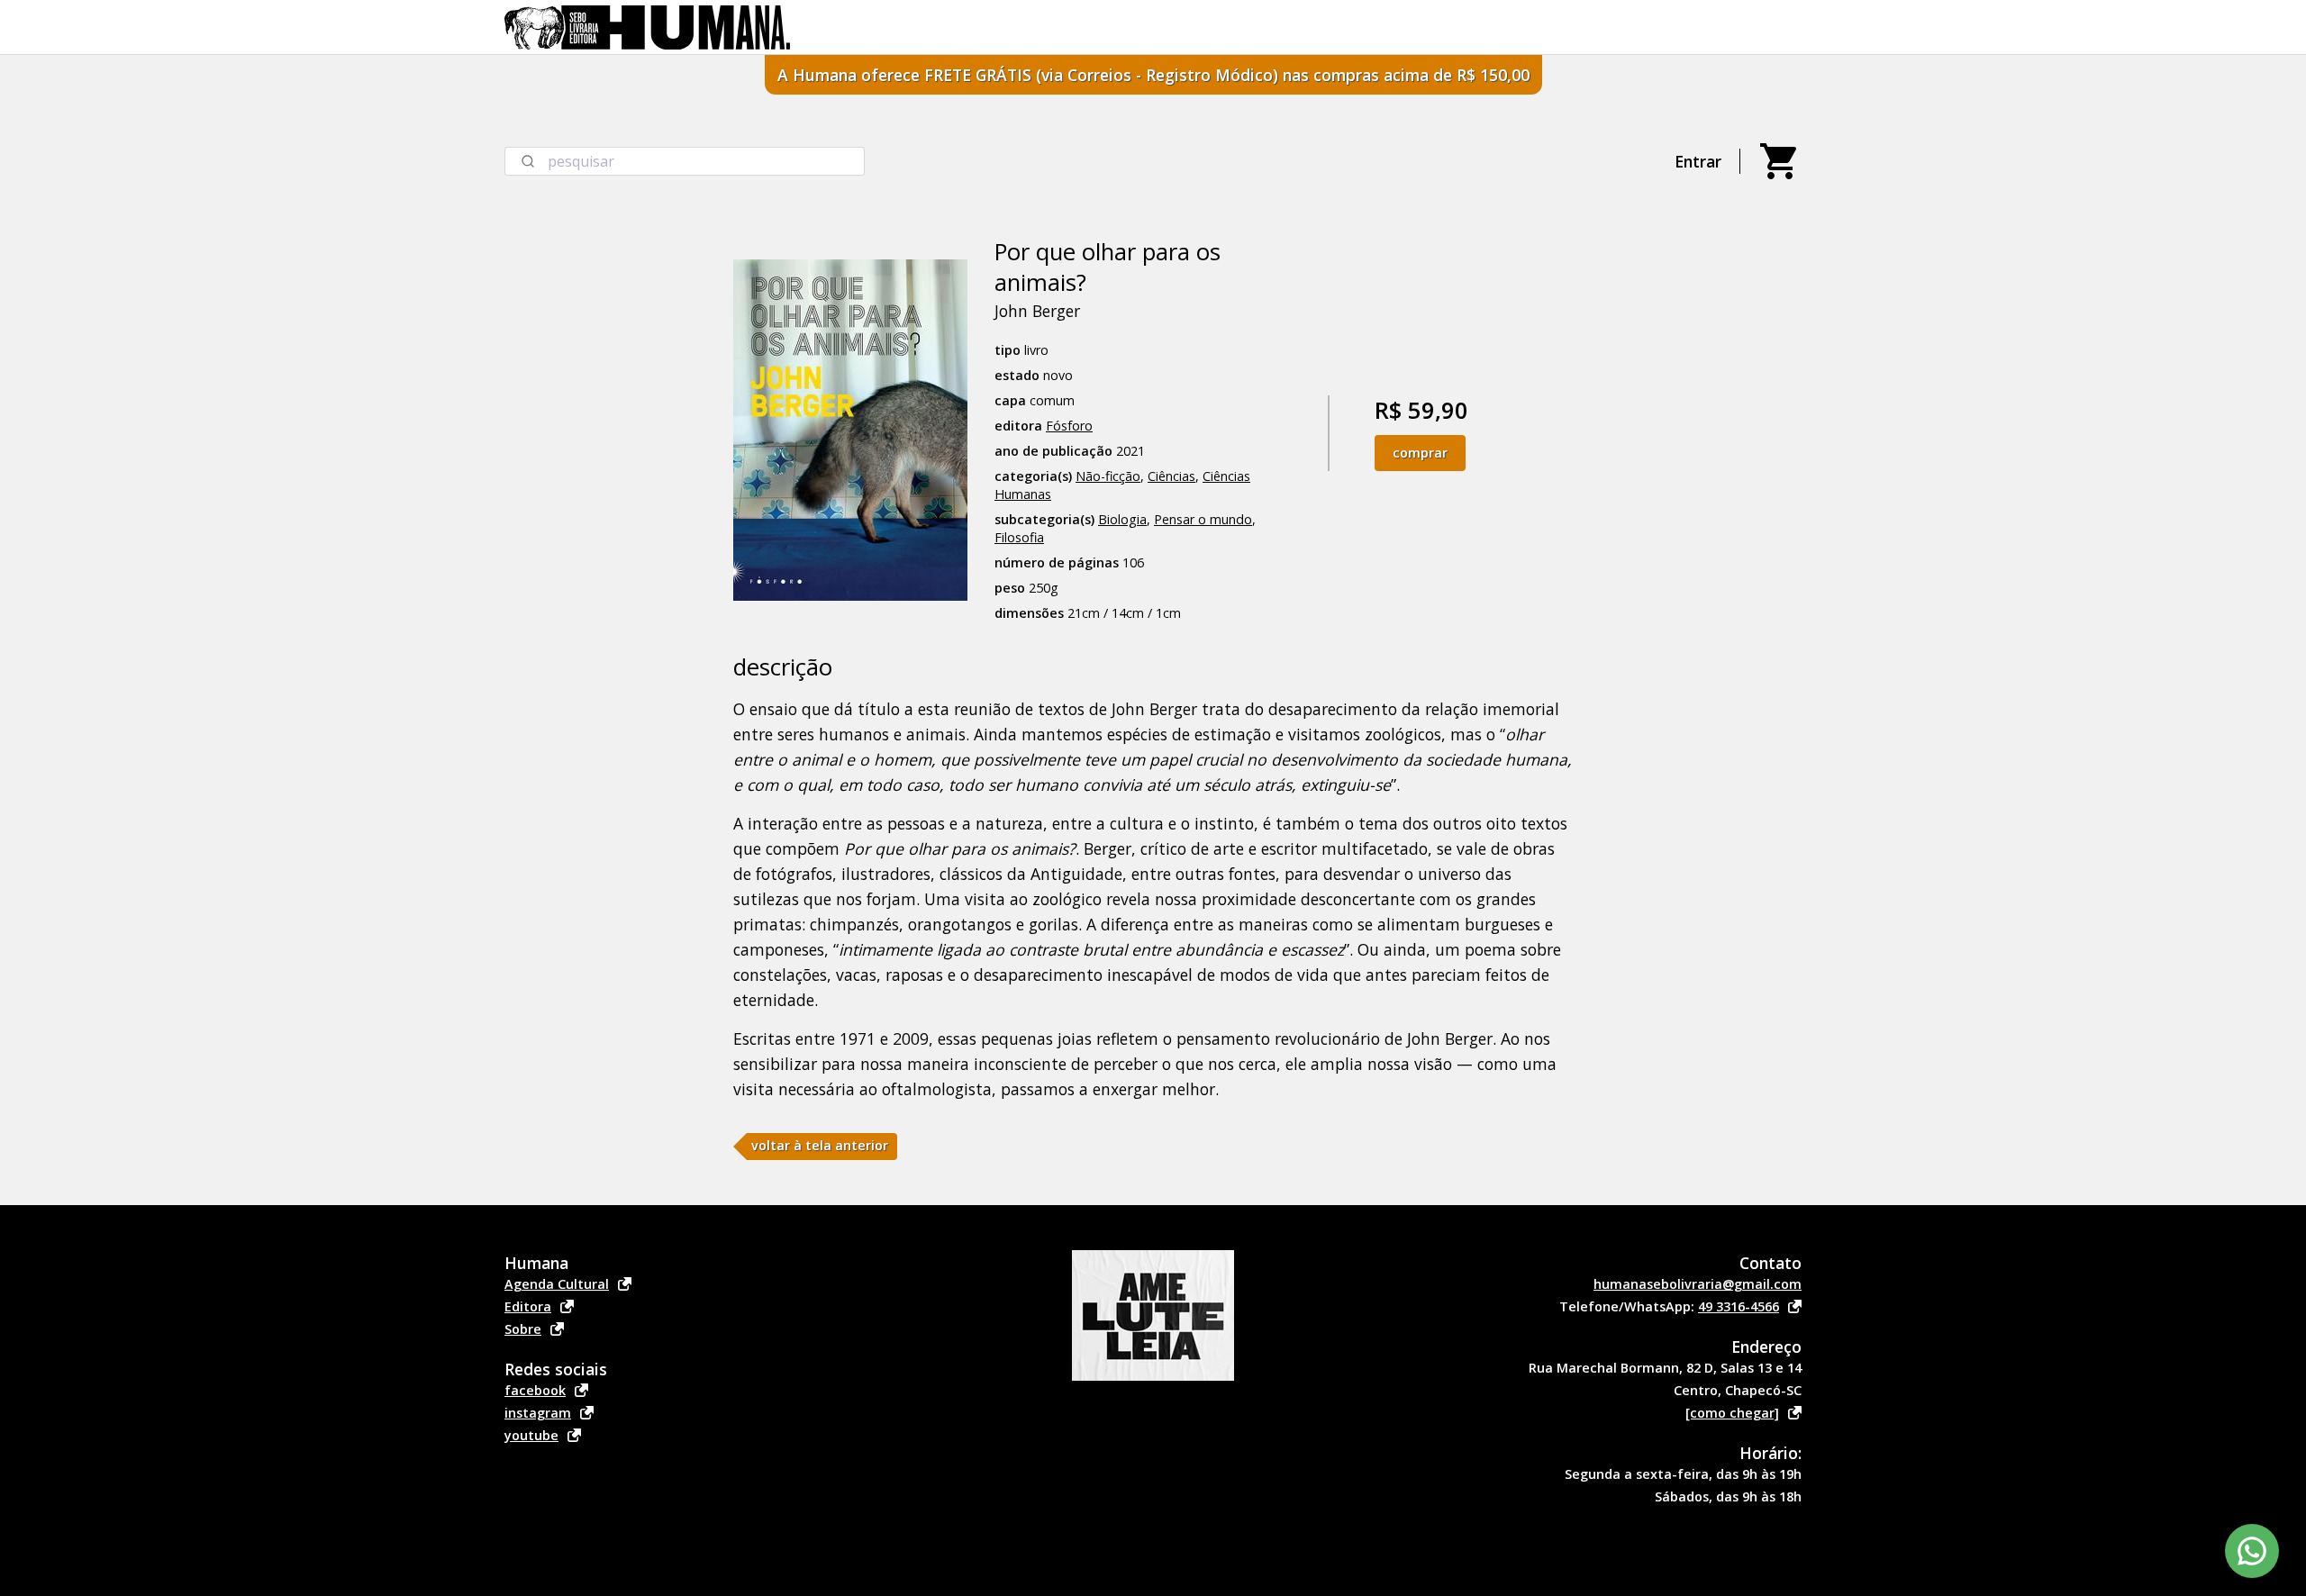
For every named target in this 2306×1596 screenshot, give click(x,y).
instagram (538, 1413)
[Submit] (527, 161)
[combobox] (685, 161)
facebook (535, 1390)
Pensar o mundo (1203, 519)
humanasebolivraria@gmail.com (1698, 1284)
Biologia (1122, 519)
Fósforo (1069, 426)
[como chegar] (1732, 1413)
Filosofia (1019, 537)
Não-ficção (1108, 476)
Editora (528, 1306)
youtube (531, 1435)
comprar (1420, 453)
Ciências (1171, 476)
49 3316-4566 (1739, 1306)
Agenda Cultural (557, 1284)
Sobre (523, 1329)
